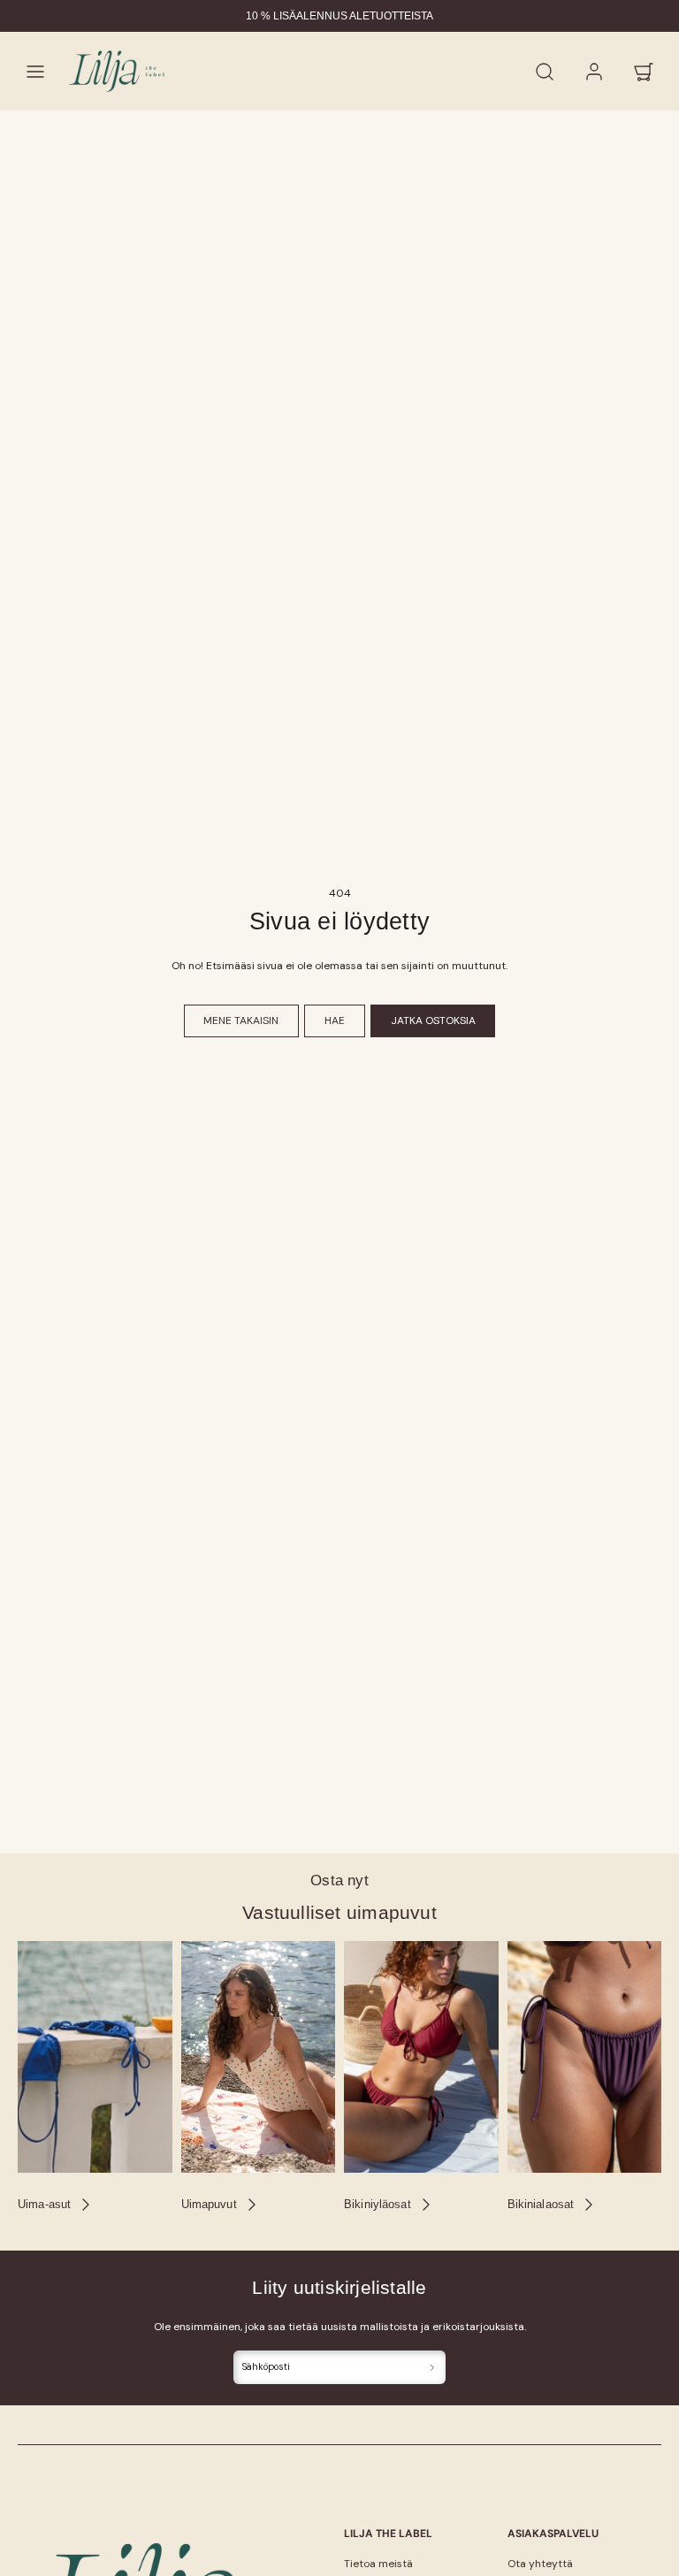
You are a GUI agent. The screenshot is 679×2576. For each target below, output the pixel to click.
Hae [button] (335, 1020)
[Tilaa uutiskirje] (433, 2368)
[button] (35, 72)
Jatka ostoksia (433, 1020)
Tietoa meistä (378, 2564)
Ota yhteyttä (540, 2564)
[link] (594, 72)
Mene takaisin (241, 1020)
